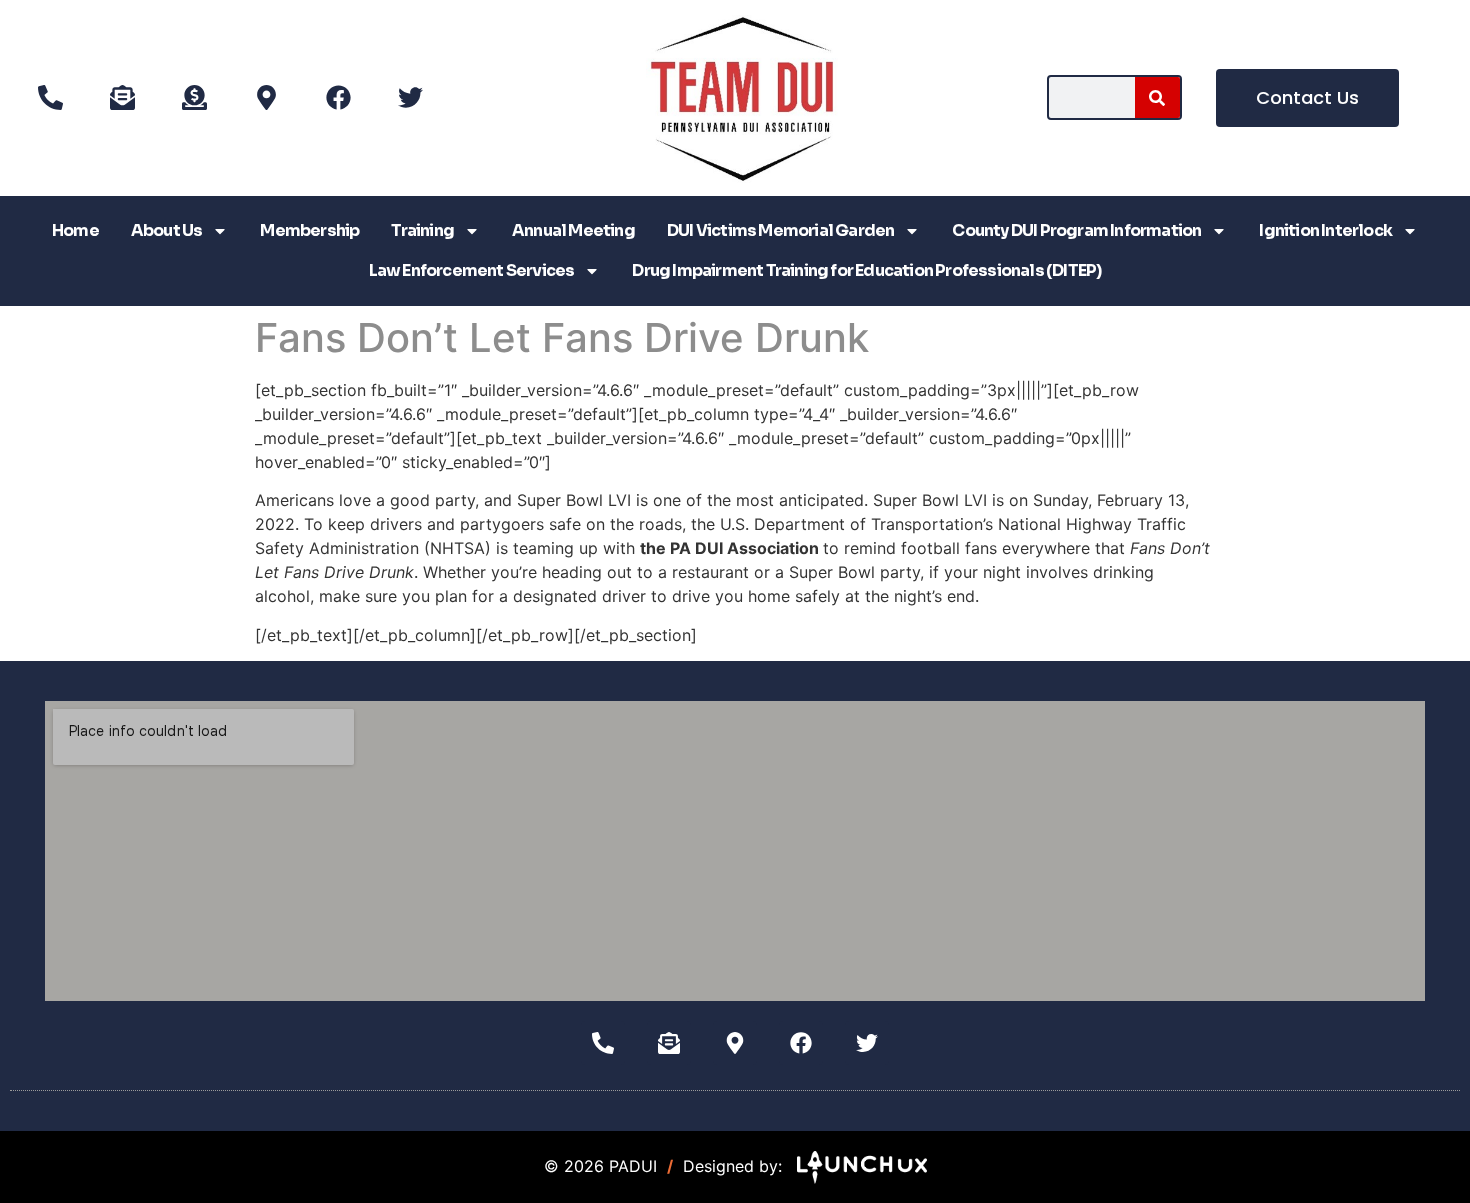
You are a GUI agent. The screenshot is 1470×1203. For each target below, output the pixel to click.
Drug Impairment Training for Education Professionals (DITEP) (866, 270)
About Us (167, 230)
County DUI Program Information (1076, 230)
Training (422, 230)
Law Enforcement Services (472, 270)
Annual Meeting (573, 230)
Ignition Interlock (1325, 230)
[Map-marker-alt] (266, 98)
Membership (309, 230)
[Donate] (194, 98)
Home (75, 230)
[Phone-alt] (50, 98)
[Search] (1157, 97)
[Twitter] (410, 98)
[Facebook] (338, 98)
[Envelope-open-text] (122, 98)
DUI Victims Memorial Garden (780, 230)
